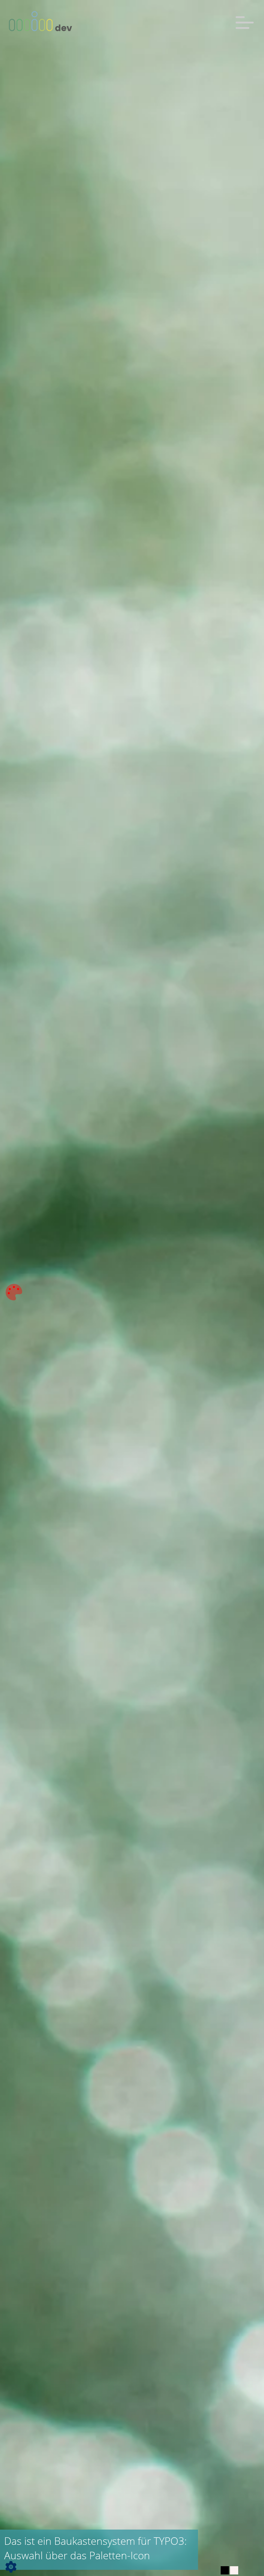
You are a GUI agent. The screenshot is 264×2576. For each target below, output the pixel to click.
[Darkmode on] (225, 2570)
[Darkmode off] (234, 2570)
